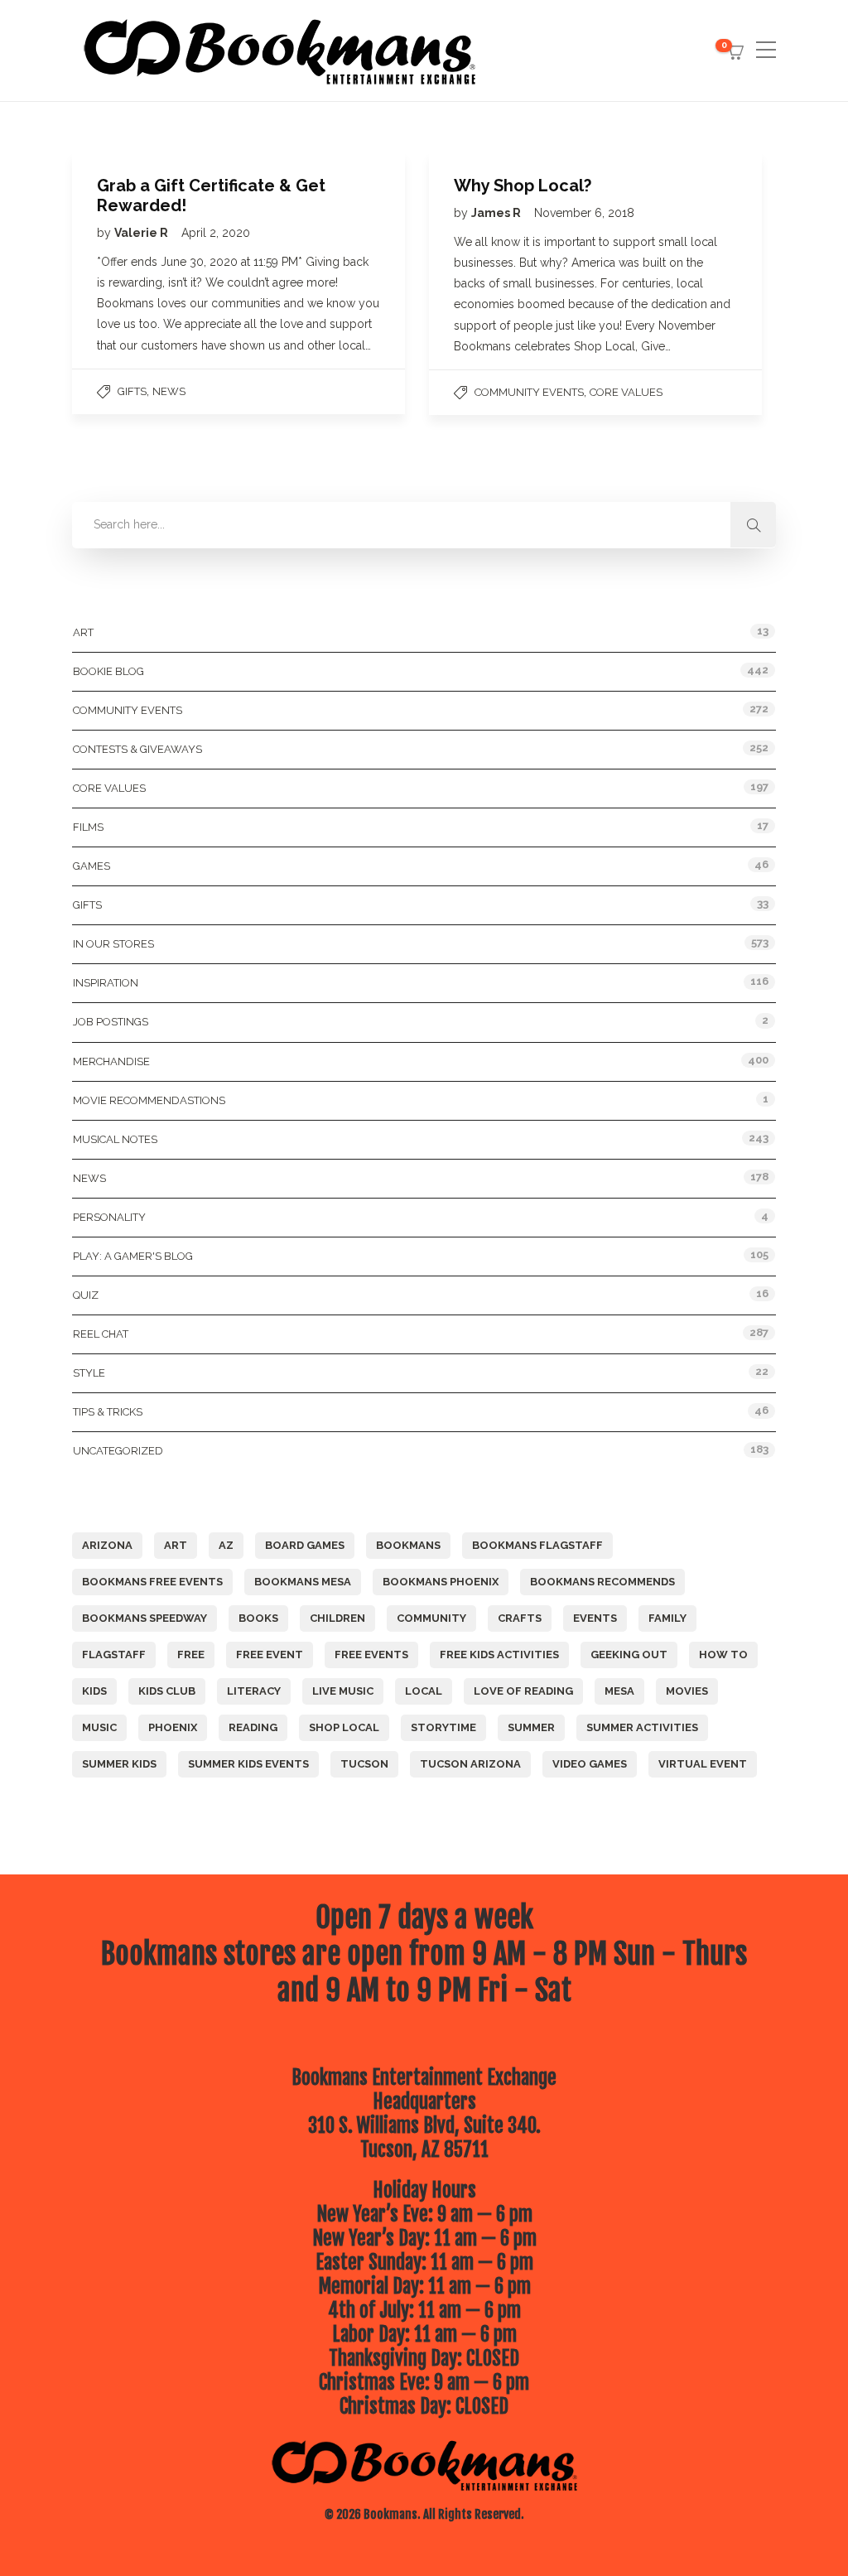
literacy (254, 1691)
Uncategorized (118, 1451)
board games (305, 1545)
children (337, 1618)
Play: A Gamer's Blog (133, 1256)
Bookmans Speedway (145, 1618)
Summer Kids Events (248, 1764)
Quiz (86, 1295)
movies (687, 1691)
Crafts (520, 1618)
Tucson (364, 1764)
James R (497, 213)
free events (371, 1655)
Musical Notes (115, 1139)
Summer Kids (119, 1764)
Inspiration (106, 983)
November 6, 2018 (584, 213)
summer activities (642, 1727)
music (99, 1727)
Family (667, 1618)
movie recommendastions (149, 1100)
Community (431, 1618)
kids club (167, 1691)
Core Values (626, 392)
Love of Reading (523, 1691)
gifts (132, 391)
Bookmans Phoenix (441, 1582)
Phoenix (173, 1727)
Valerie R (142, 233)
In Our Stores (113, 944)
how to (723, 1655)
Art (83, 632)
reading (253, 1727)
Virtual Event (703, 1764)
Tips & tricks (108, 1412)
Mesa (619, 1691)
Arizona (107, 1545)
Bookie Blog (108, 671)
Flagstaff (114, 1655)
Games (92, 866)
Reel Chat (101, 1334)
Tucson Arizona (470, 1764)
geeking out (629, 1655)
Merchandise (111, 1061)
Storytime (443, 1727)
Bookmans (408, 1545)
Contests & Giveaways (137, 749)
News (169, 391)
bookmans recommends (602, 1582)
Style (89, 1373)
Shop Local (344, 1727)
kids (94, 1691)
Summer (531, 1727)
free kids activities (499, 1655)
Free (191, 1655)
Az (226, 1545)
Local (424, 1691)
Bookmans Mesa (303, 1582)
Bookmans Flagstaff (537, 1545)
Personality (109, 1217)
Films (88, 827)
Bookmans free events (152, 1582)
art (176, 1545)
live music (343, 1691)
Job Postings (111, 1022)
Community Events (529, 392)
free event (270, 1655)
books (258, 1618)
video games (590, 1764)
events (595, 1618)
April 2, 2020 (216, 233)
